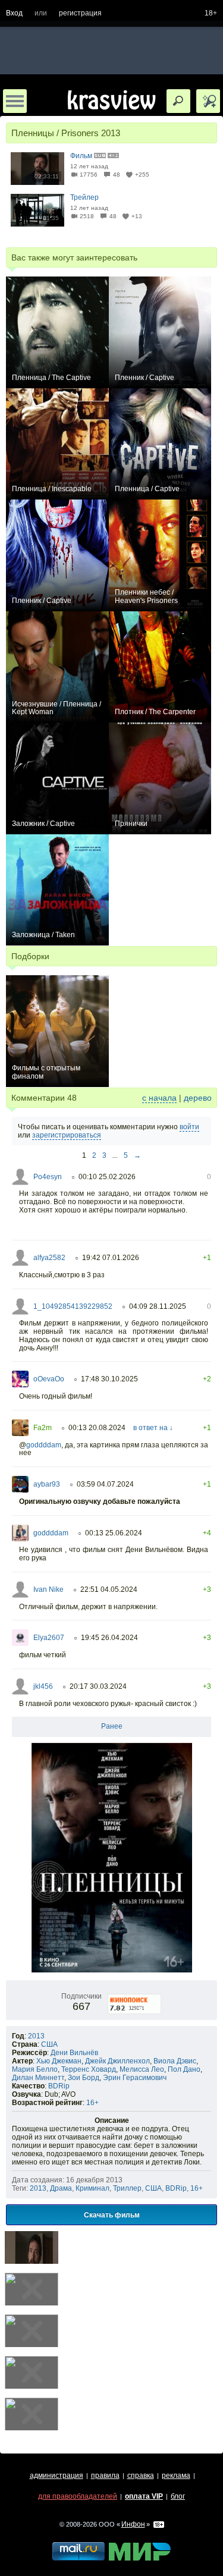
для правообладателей (78, 2496)
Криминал (92, 2188)
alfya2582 (49, 1258)
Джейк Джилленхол (117, 2061)
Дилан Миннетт (38, 2078)
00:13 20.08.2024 (97, 1428)
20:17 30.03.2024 (98, 1686)
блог (178, 2496)
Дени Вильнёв (74, 2053)
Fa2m (43, 1428)
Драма (61, 2188)
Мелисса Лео (142, 2069)
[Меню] (15, 101)
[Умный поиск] (208, 101)
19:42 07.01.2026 (111, 1258)
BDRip (59, 2086)
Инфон (133, 2524)
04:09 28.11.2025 (158, 1306)
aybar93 (47, 1484)
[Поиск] (178, 101)
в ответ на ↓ (153, 1428)
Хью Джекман (59, 2061)
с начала (159, 1098)
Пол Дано (184, 2069)
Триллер (127, 2188)
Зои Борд (84, 2078)
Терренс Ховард (89, 2069)
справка (141, 2476)
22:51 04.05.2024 (109, 1589)
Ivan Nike (48, 1589)
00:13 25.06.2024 (114, 1533)
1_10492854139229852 (73, 1306)
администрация (56, 2476)
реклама (176, 2476)
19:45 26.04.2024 (109, 1638)
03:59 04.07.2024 (105, 1484)
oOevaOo (49, 1379)
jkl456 (43, 1686)
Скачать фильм (112, 2214)
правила (105, 2476)
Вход (14, 13)
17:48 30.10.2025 (109, 1379)
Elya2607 (49, 1638)
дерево (198, 1098)
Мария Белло (35, 2069)
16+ (92, 2103)
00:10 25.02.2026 (107, 1177)
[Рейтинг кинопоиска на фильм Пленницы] (135, 1996)
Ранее (112, 1726)
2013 (36, 2036)
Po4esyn (48, 1177)
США (49, 2044)
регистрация (80, 13)
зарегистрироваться (67, 1135)
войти (189, 1127)
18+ (211, 13)
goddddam (44, 1445)
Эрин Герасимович (135, 2078)
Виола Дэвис (175, 2061)
